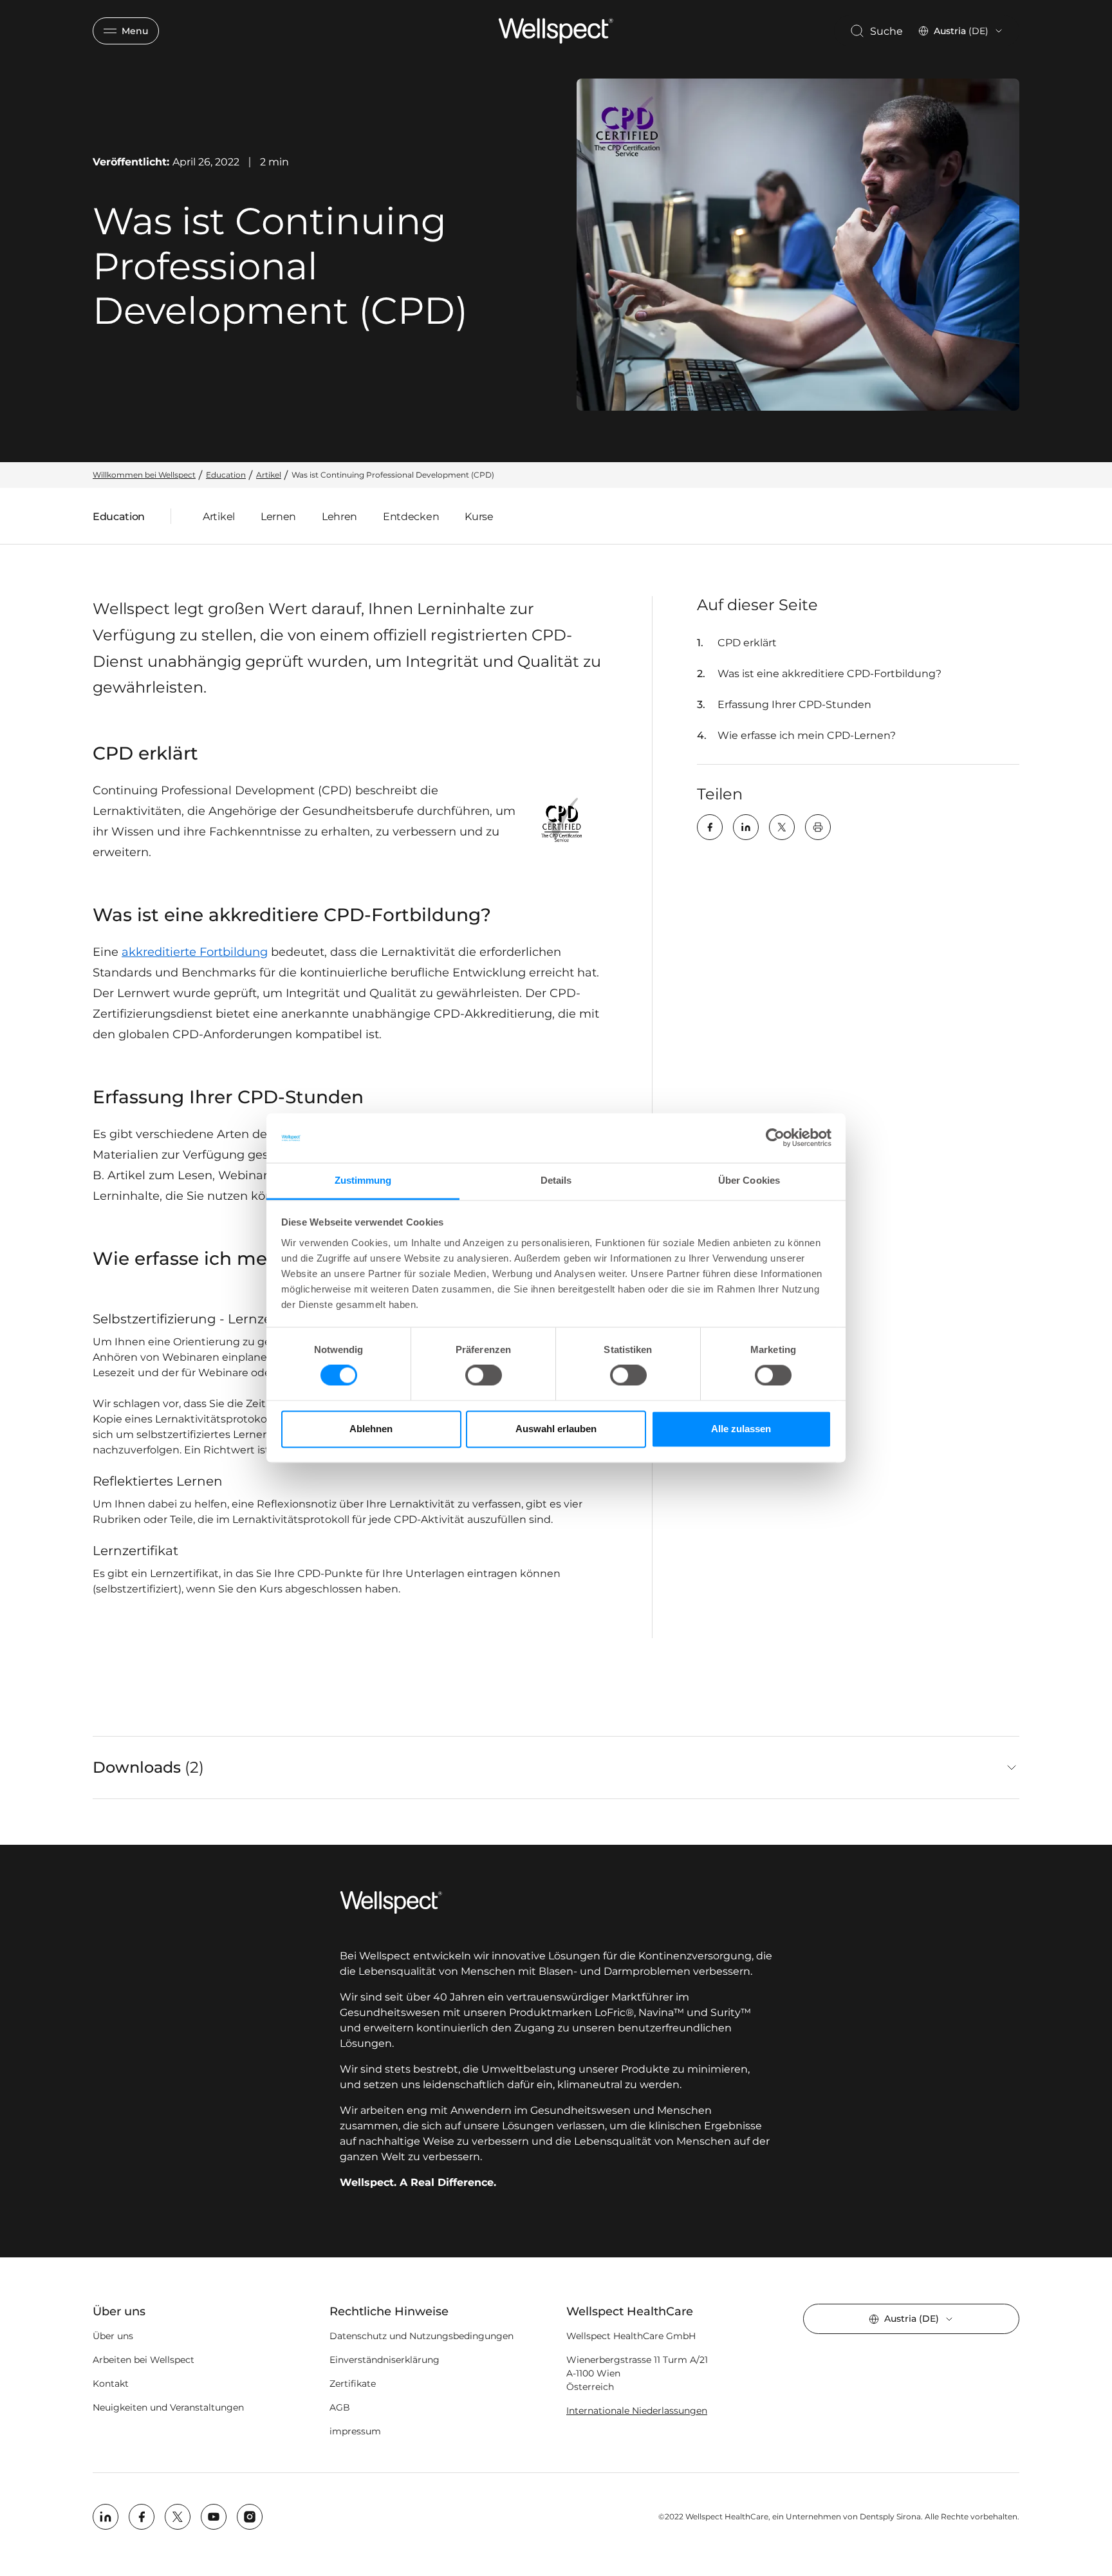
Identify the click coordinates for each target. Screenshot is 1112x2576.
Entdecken (411, 517)
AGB (340, 2407)
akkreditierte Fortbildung (195, 952)
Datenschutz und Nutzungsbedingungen (422, 2336)
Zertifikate (353, 2384)
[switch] (484, 1376)
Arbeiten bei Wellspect (144, 2360)
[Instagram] (250, 2517)
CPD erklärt (747, 643)
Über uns (113, 2336)
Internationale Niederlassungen (637, 2411)
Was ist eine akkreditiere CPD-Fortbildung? (829, 674)
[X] (782, 827)
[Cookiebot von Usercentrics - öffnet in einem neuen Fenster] (775, 1138)
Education (119, 519)
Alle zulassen (741, 1429)
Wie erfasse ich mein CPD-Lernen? (807, 735)
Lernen (278, 517)
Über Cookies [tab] (749, 1180)
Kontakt (111, 2384)
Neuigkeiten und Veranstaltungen (168, 2407)
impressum (355, 2431)
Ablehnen (371, 1429)
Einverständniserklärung (385, 2360)
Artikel (219, 517)
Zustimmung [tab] (363, 1180)
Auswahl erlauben (556, 1429)
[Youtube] (214, 2517)
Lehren (339, 517)
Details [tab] (556, 1180)
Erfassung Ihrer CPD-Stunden (794, 705)
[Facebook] (710, 827)
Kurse (479, 517)
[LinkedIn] (746, 827)
